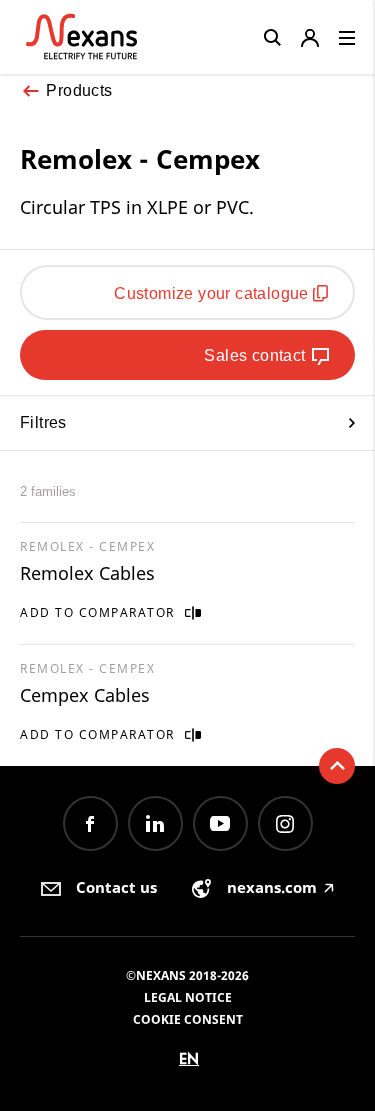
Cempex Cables (85, 695)
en (189, 1058)
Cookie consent (188, 1019)
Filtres (43, 422)
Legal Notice (188, 997)
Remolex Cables (87, 573)
